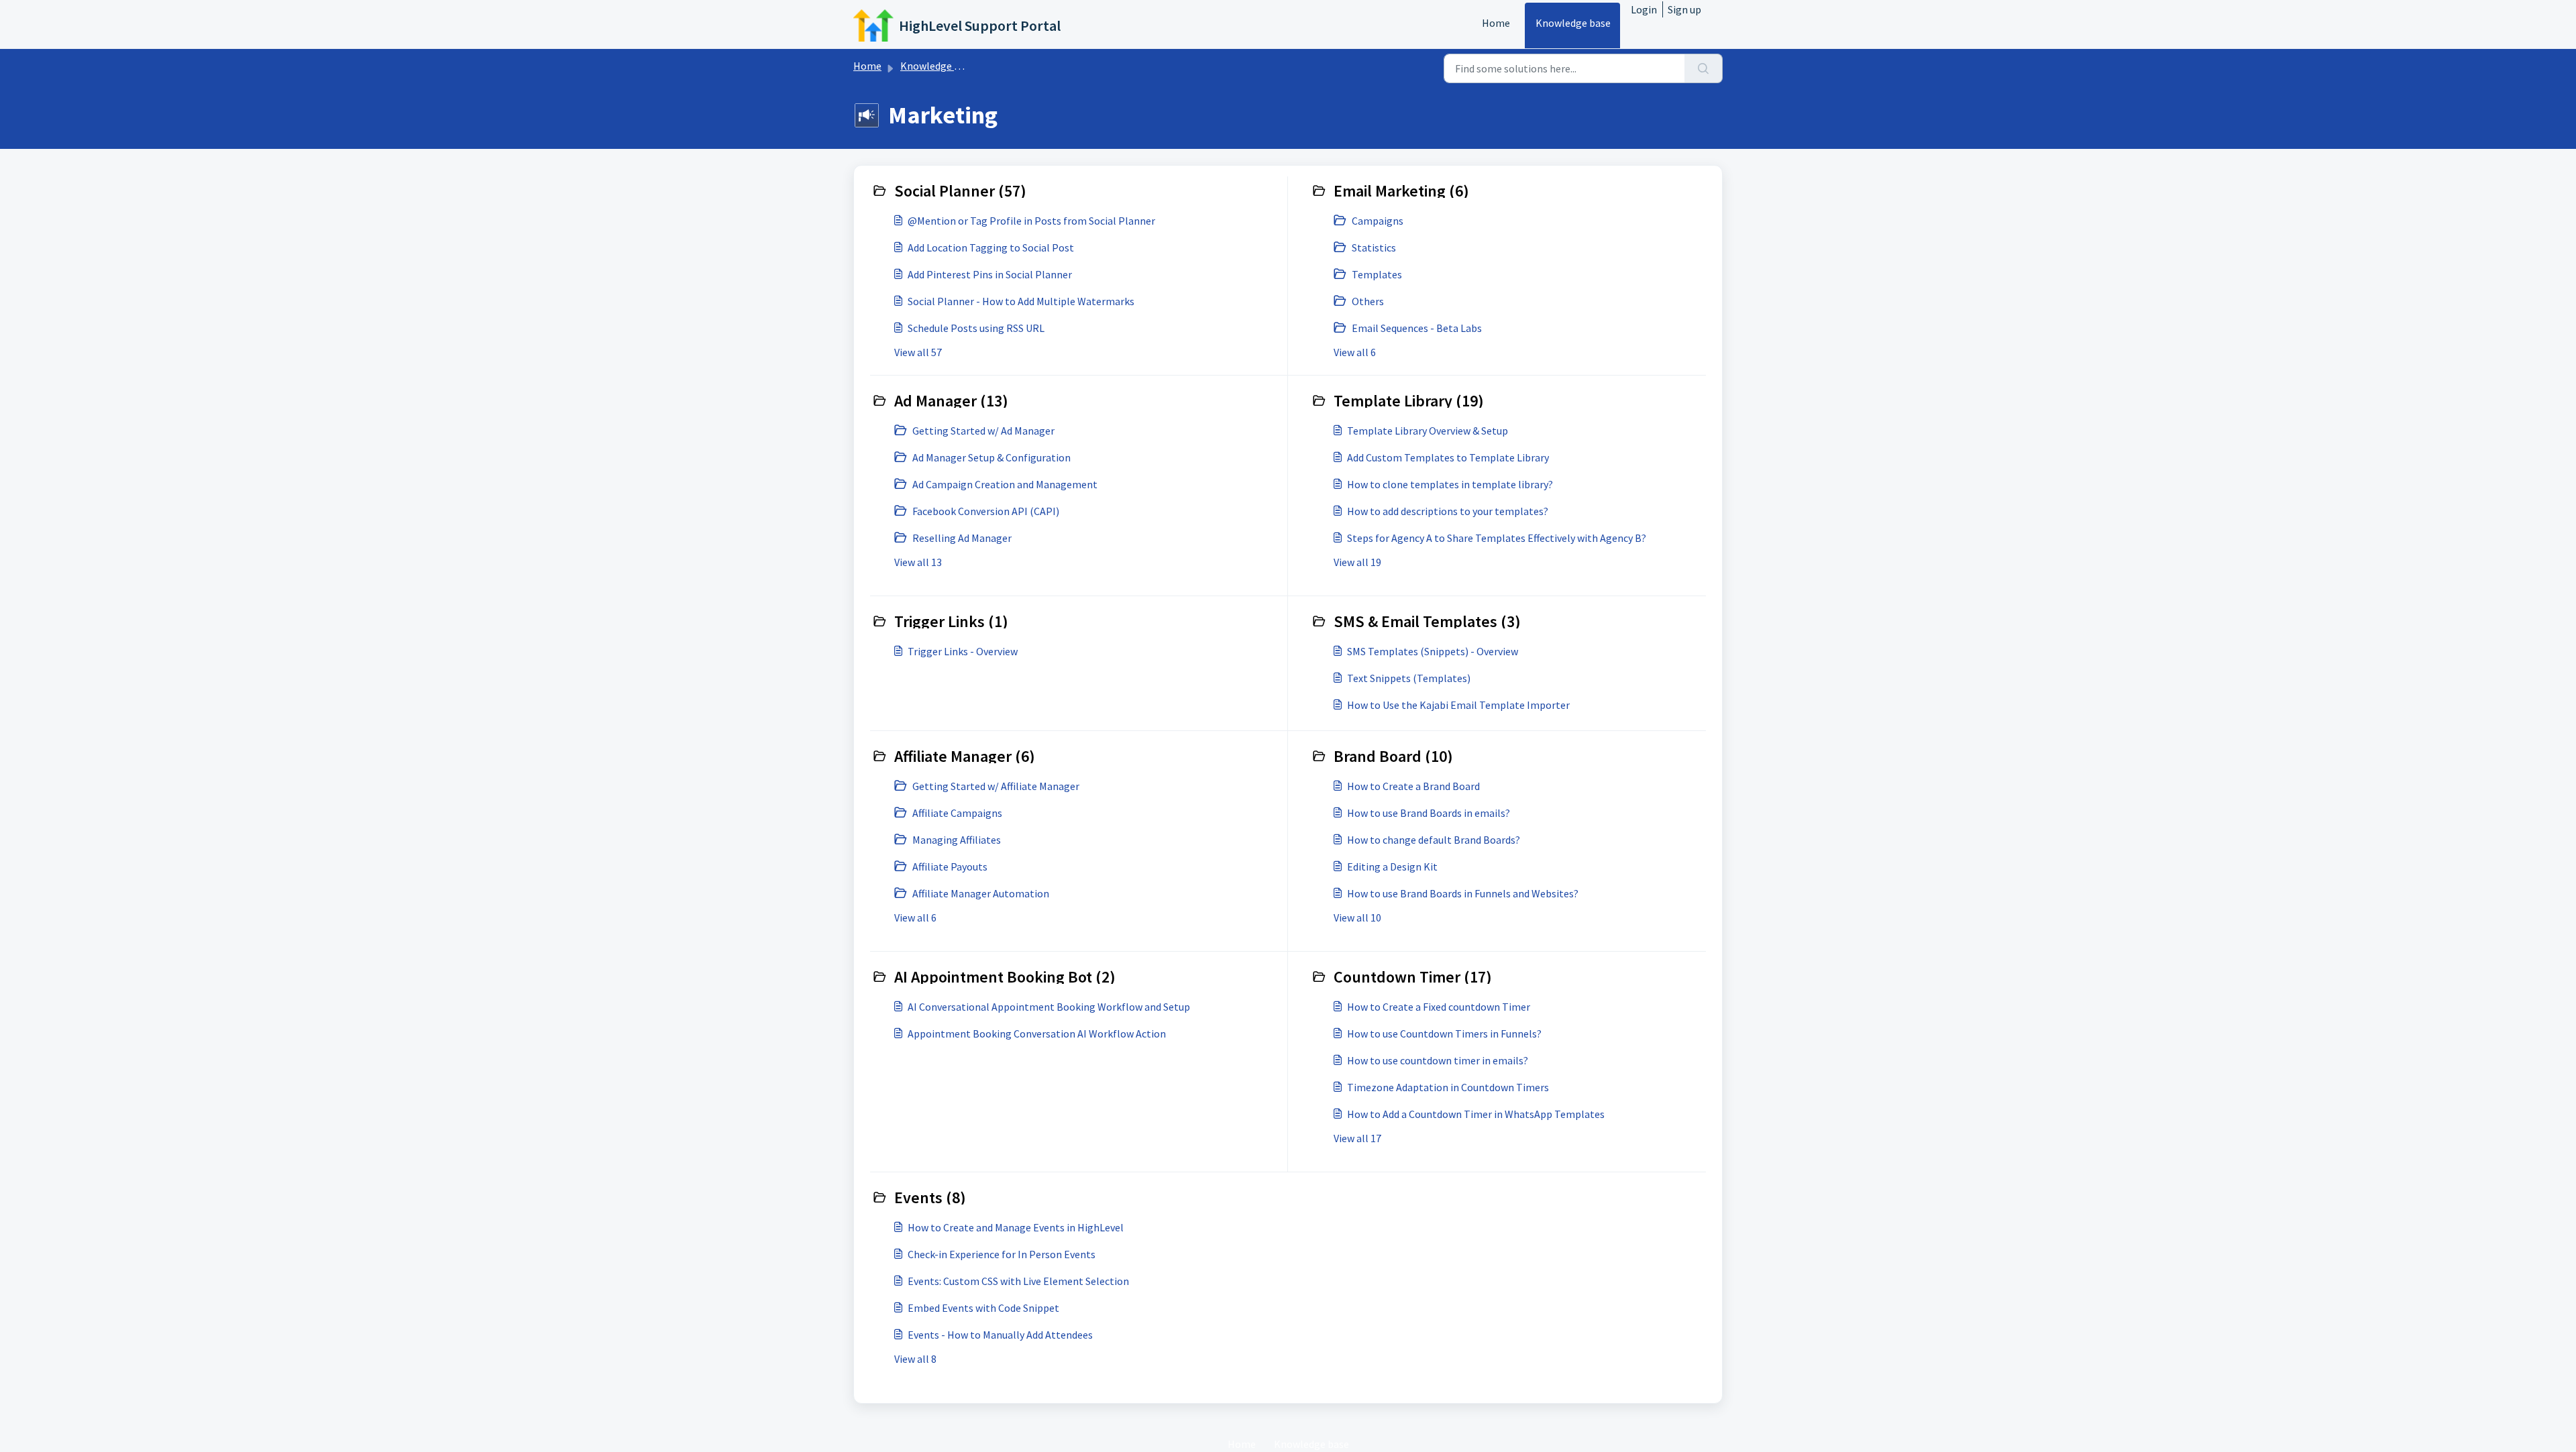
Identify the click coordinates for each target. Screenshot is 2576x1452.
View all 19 (1357, 562)
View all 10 (1357, 917)
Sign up (1684, 9)
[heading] (1076, 190)
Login (1644, 9)
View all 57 (918, 352)
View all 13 (918, 562)
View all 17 (1357, 1138)
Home (1496, 23)
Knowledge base (1573, 23)
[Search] (1704, 68)
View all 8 (915, 1359)
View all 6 (1355, 352)
